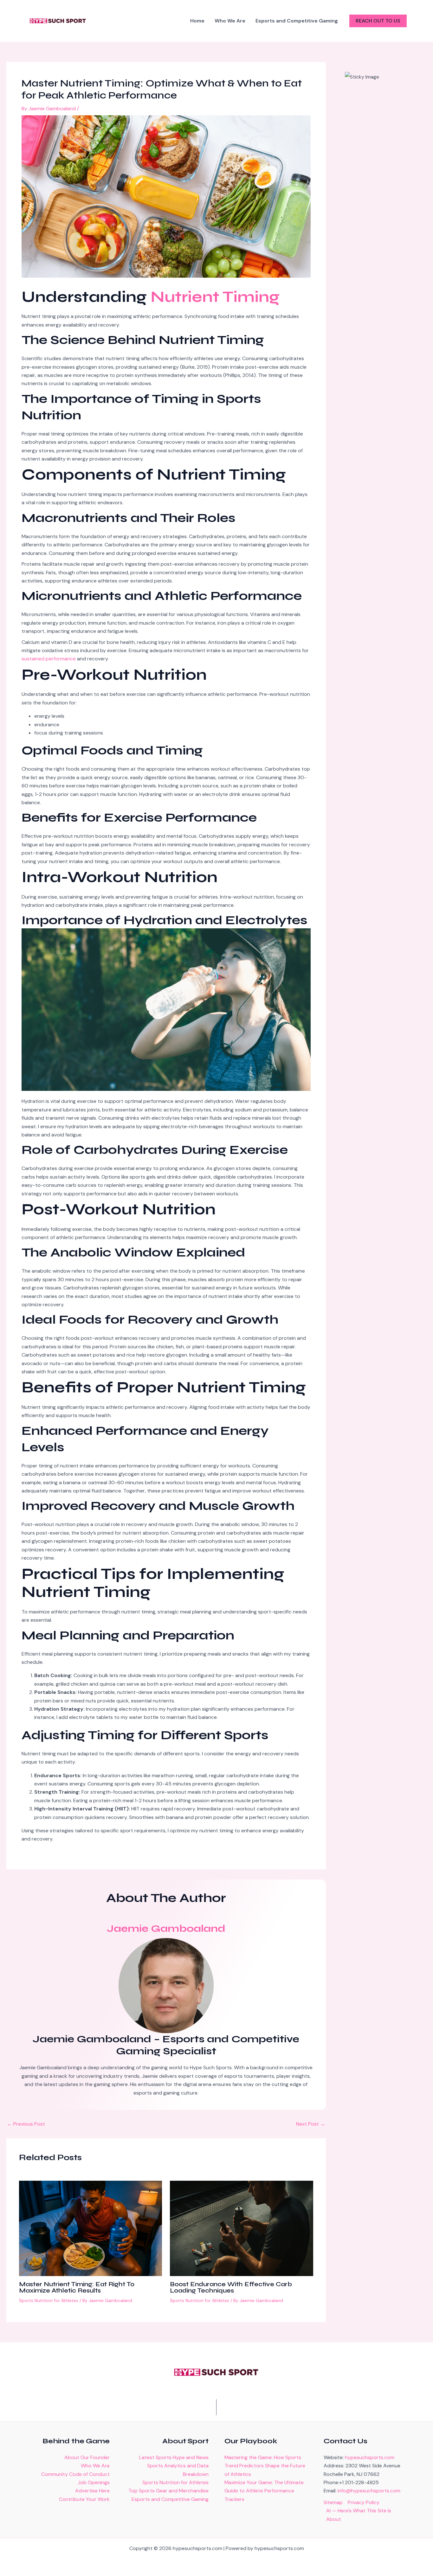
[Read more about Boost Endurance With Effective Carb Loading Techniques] (241, 2228)
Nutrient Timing (215, 297)
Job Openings (94, 2482)
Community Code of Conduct (75, 2474)
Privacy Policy (364, 2502)
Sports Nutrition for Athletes (49, 2300)
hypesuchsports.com (370, 2457)
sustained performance (49, 659)
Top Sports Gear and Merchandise (168, 2491)
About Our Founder (87, 2457)
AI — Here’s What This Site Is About (359, 2515)
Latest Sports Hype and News (174, 2457)
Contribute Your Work (84, 2499)
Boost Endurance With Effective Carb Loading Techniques (231, 2287)
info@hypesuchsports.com (369, 2491)
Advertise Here (92, 2491)
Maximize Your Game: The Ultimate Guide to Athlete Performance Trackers (264, 2491)
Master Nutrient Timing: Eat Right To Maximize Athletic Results (77, 2287)
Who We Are (95, 2466)
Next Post (311, 2124)
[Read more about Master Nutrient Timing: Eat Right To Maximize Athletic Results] (90, 2228)
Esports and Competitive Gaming (170, 2499)
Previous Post (26, 2124)
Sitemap (333, 2502)
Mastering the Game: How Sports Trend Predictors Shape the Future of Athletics (265, 2466)
